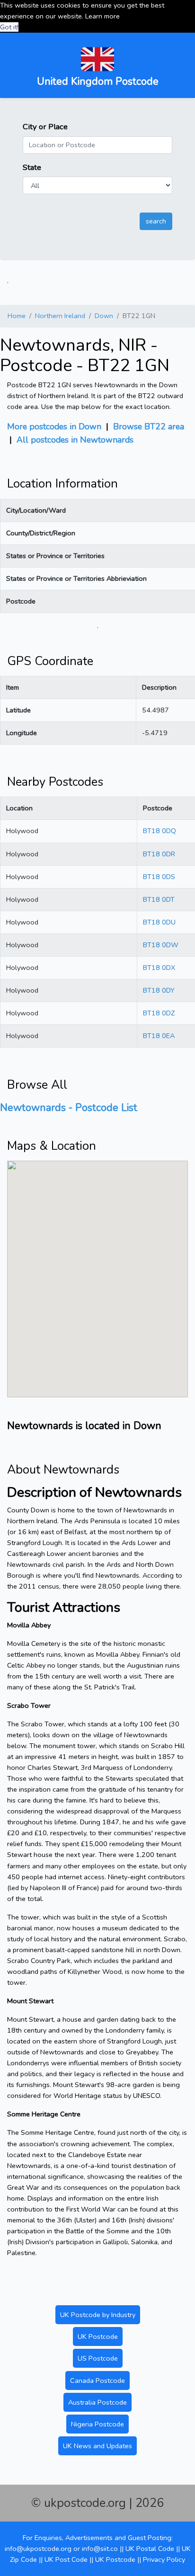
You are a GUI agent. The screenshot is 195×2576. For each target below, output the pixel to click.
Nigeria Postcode (97, 2424)
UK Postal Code (150, 2549)
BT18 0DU (159, 922)
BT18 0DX (159, 968)
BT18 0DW (161, 945)
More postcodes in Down (54, 426)
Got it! (9, 27)
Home (17, 316)
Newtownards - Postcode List (69, 1108)
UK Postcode (98, 2336)
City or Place (45, 127)
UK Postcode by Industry (98, 2315)
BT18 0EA (159, 1036)
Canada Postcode (97, 2381)
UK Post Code (66, 2559)
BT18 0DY (159, 990)
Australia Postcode (97, 2402)
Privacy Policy (164, 2559)
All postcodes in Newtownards (75, 440)
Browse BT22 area (149, 426)
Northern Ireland (60, 316)
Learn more (102, 16)
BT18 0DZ (159, 1013)
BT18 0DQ (160, 831)
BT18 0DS (159, 877)
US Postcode (98, 2358)
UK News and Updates (97, 2446)
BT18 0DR (159, 854)
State (32, 167)
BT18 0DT (159, 899)
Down (104, 316)
